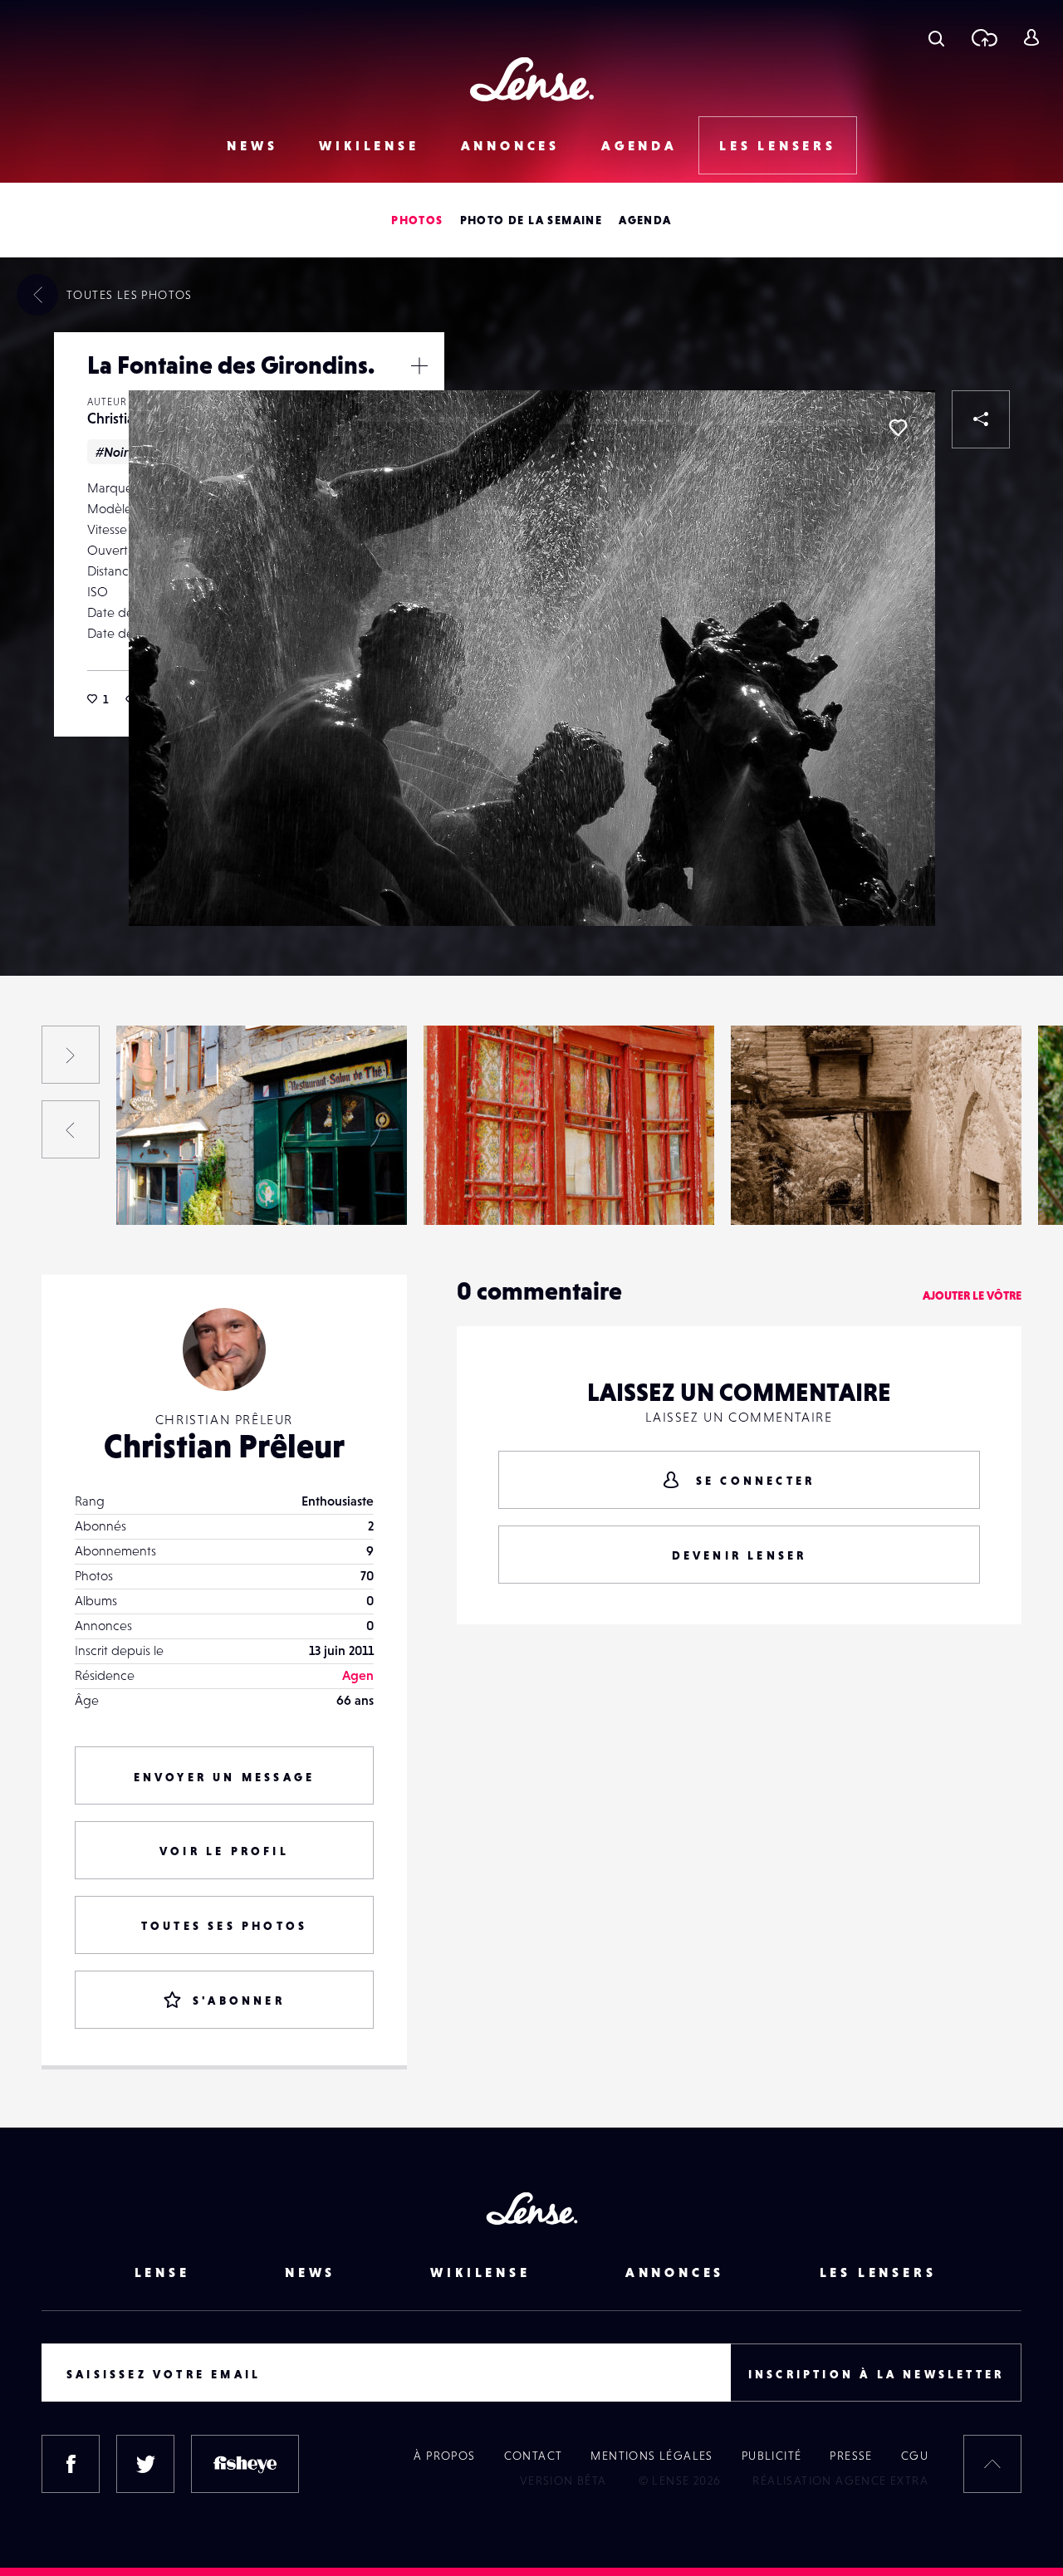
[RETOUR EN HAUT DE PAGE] (992, 2464)
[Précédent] (71, 1129)
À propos (444, 2456)
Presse (851, 2456)
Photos (417, 220)
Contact (534, 2456)
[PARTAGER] (981, 419)
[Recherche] (936, 37)
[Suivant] (71, 1055)
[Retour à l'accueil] (532, 79)
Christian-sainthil (181, 1191)
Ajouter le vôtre (972, 1295)
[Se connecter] (1031, 37)
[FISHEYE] (245, 2464)
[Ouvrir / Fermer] (419, 365)
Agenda (639, 145)
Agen (358, 1675)
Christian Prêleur (224, 1446)
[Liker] (898, 428)
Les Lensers (778, 145)
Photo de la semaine (531, 220)
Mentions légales (652, 2456)
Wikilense (369, 145)
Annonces (510, 145)
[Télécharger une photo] (984, 37)
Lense (162, 2272)
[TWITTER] (145, 2464)
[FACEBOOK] (71, 2464)
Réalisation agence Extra (840, 2481)
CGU (915, 2456)
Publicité (772, 2456)
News (252, 145)
